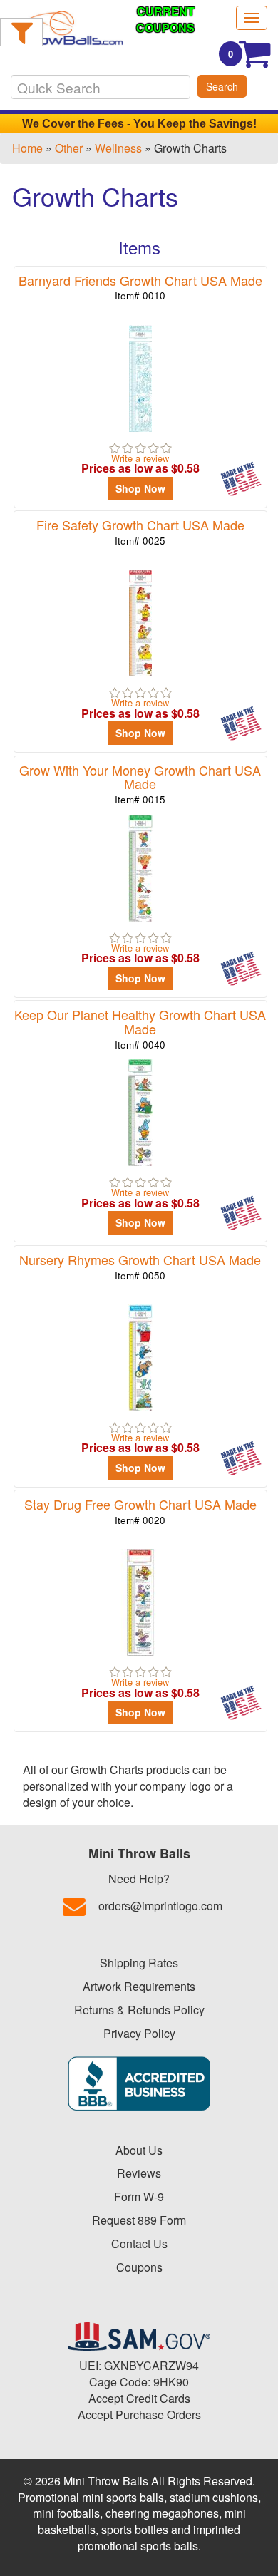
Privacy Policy (139, 2033)
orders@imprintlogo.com (160, 1906)
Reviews (139, 2173)
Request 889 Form (139, 2220)
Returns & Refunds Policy (139, 2010)
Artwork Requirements (139, 1986)
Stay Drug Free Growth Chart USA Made (140, 1511)
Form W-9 (139, 2196)
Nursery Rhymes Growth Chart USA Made (140, 1266)
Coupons (139, 2267)
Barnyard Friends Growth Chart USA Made (140, 287)
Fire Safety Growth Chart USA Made (140, 531)
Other (69, 148)
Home (27, 148)
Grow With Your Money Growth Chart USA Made (140, 784)
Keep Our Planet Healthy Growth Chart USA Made (140, 1028)
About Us (139, 2150)
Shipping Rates (139, 1963)
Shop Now (140, 488)
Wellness (118, 148)
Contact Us (139, 2243)
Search (222, 86)
